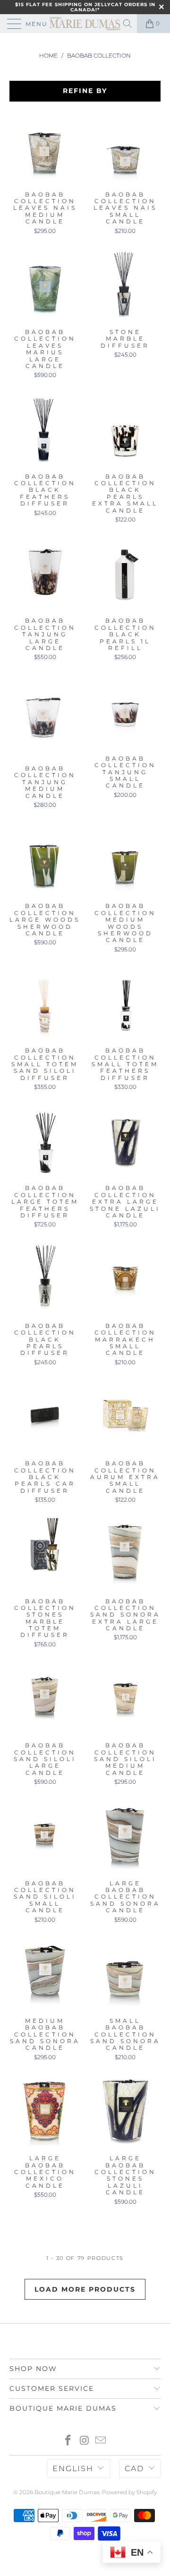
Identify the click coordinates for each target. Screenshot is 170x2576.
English (73, 2469)
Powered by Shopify (129, 2492)
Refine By (85, 91)
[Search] (128, 24)
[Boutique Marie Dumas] (85, 24)
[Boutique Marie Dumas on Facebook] (68, 2441)
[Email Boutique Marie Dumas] (101, 2441)
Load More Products (85, 2289)
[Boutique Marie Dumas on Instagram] (85, 2441)
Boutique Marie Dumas (67, 2492)
